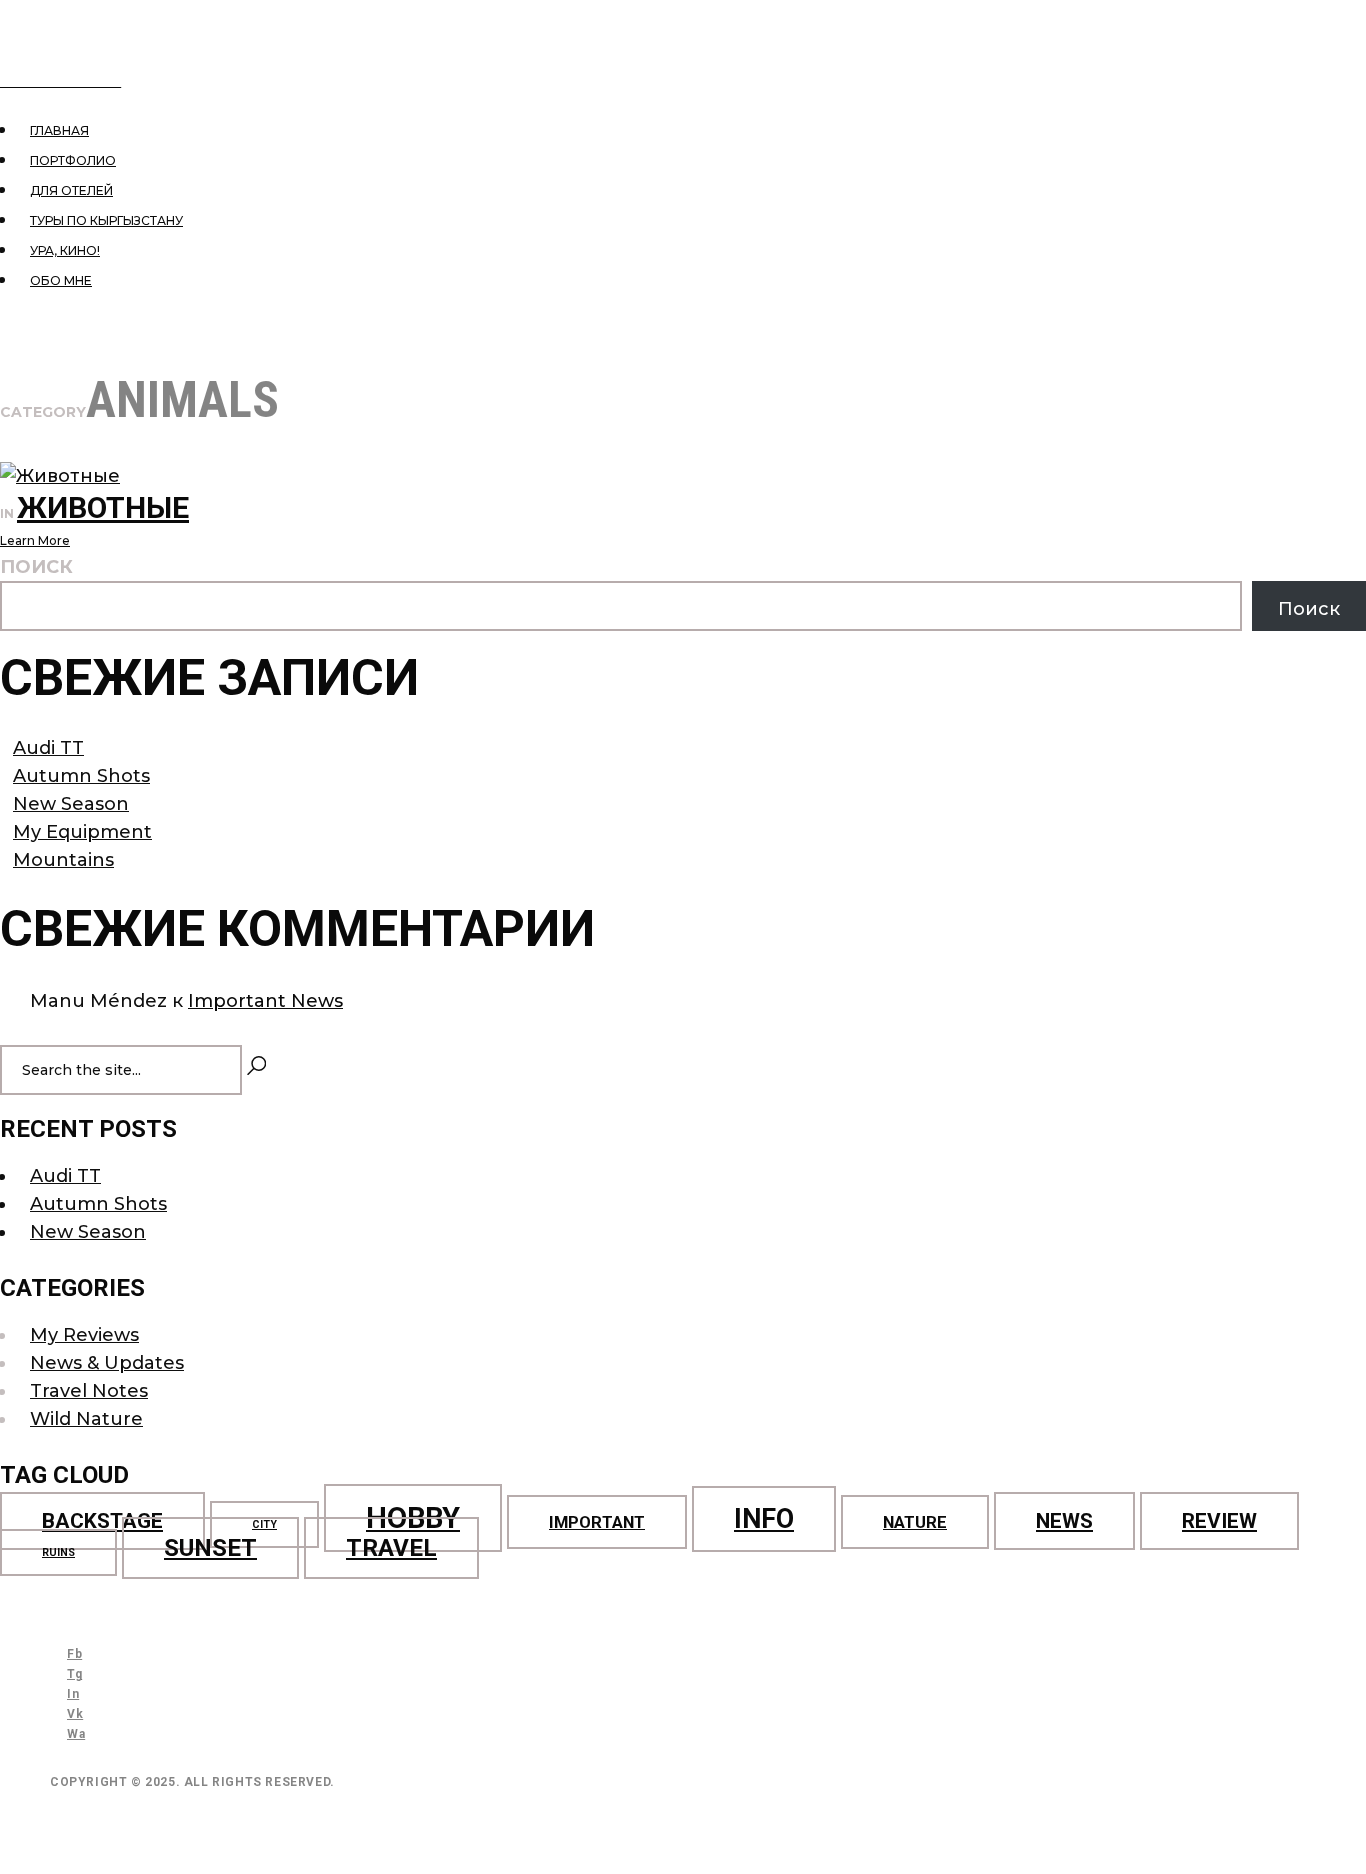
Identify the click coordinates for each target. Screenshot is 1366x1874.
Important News (265, 1001)
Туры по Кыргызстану (106, 220)
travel (391, 1548)
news (1064, 1521)
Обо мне (61, 280)
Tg (74, 1674)
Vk (75, 1714)
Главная (59, 130)
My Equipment (82, 832)
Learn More (35, 540)
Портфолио (73, 160)
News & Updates (107, 1363)
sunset (210, 1548)
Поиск (36, 567)
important (597, 1522)
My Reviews (84, 1335)
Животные (103, 507)
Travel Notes (89, 1391)
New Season (71, 804)
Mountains (63, 860)
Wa (76, 1734)
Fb (74, 1654)
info (764, 1519)
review (1219, 1521)
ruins (58, 1552)
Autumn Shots (81, 776)
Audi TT (48, 748)
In (73, 1694)
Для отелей (71, 190)
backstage (102, 1521)
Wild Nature (86, 1419)
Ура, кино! (65, 250)
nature (915, 1522)
